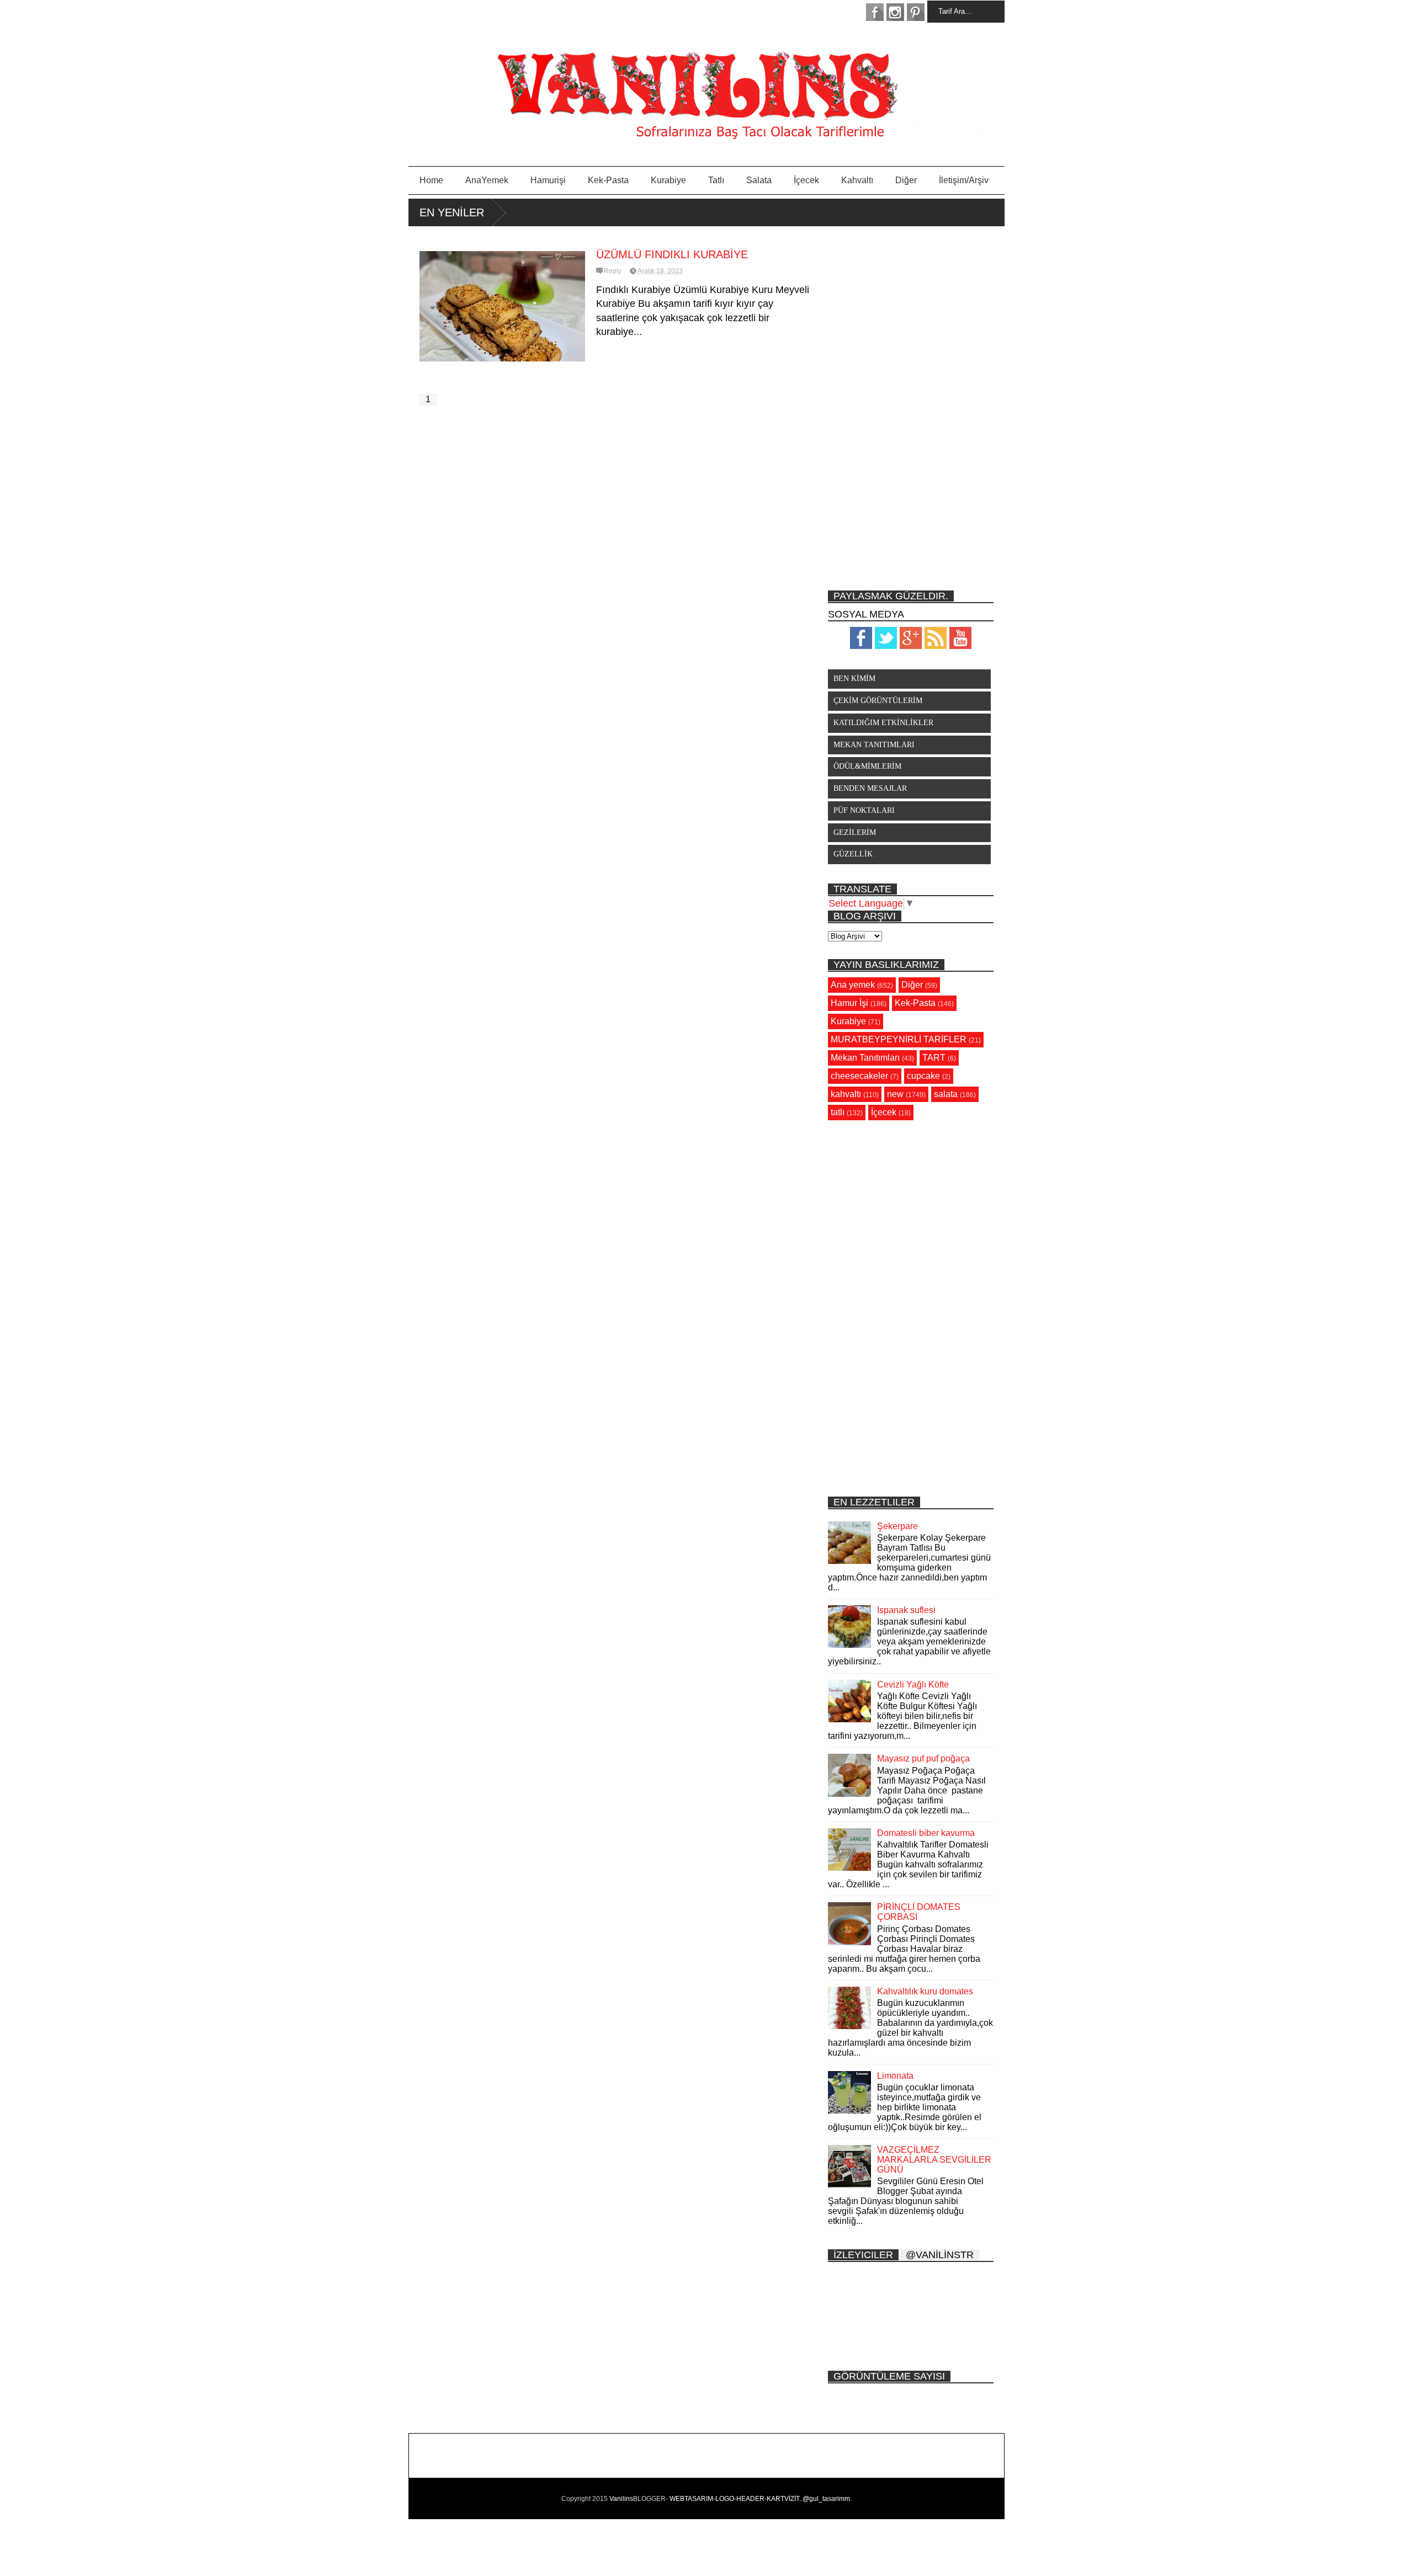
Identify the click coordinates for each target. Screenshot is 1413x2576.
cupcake (923, 1076)
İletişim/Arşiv (964, 180)
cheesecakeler (859, 1076)
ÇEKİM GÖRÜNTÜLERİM (878, 701)
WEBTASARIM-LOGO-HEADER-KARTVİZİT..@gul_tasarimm (760, 2499)
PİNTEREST (916, 12)
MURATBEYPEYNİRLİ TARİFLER (899, 1039)
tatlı (838, 1112)
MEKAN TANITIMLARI (874, 745)
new (895, 1094)
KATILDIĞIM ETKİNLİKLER (883, 723)
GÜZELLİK (853, 854)
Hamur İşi (849, 1003)
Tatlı (716, 180)
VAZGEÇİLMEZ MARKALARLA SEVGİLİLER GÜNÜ (934, 2160)
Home (431, 180)
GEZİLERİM (855, 832)
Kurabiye (668, 180)
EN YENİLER (452, 212)
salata (946, 1094)
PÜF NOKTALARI (864, 810)
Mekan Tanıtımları (865, 1058)
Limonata (895, 2076)
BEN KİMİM (854, 678)
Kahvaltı (857, 180)
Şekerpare (897, 1526)
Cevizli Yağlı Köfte (913, 1684)
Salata (759, 180)
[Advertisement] (911, 408)
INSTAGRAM (895, 12)
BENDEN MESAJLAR (870, 788)
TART (934, 1058)
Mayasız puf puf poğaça (923, 1758)
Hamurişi (548, 180)
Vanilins (621, 2499)
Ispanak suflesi (906, 1610)
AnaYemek (487, 180)
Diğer (906, 180)
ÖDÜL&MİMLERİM (867, 766)
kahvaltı (846, 1094)
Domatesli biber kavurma (926, 1833)
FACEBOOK (875, 12)
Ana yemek (853, 985)
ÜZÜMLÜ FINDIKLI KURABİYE (672, 254)
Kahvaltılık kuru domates (925, 1991)
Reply (613, 271)
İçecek (806, 180)
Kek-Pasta (608, 180)
